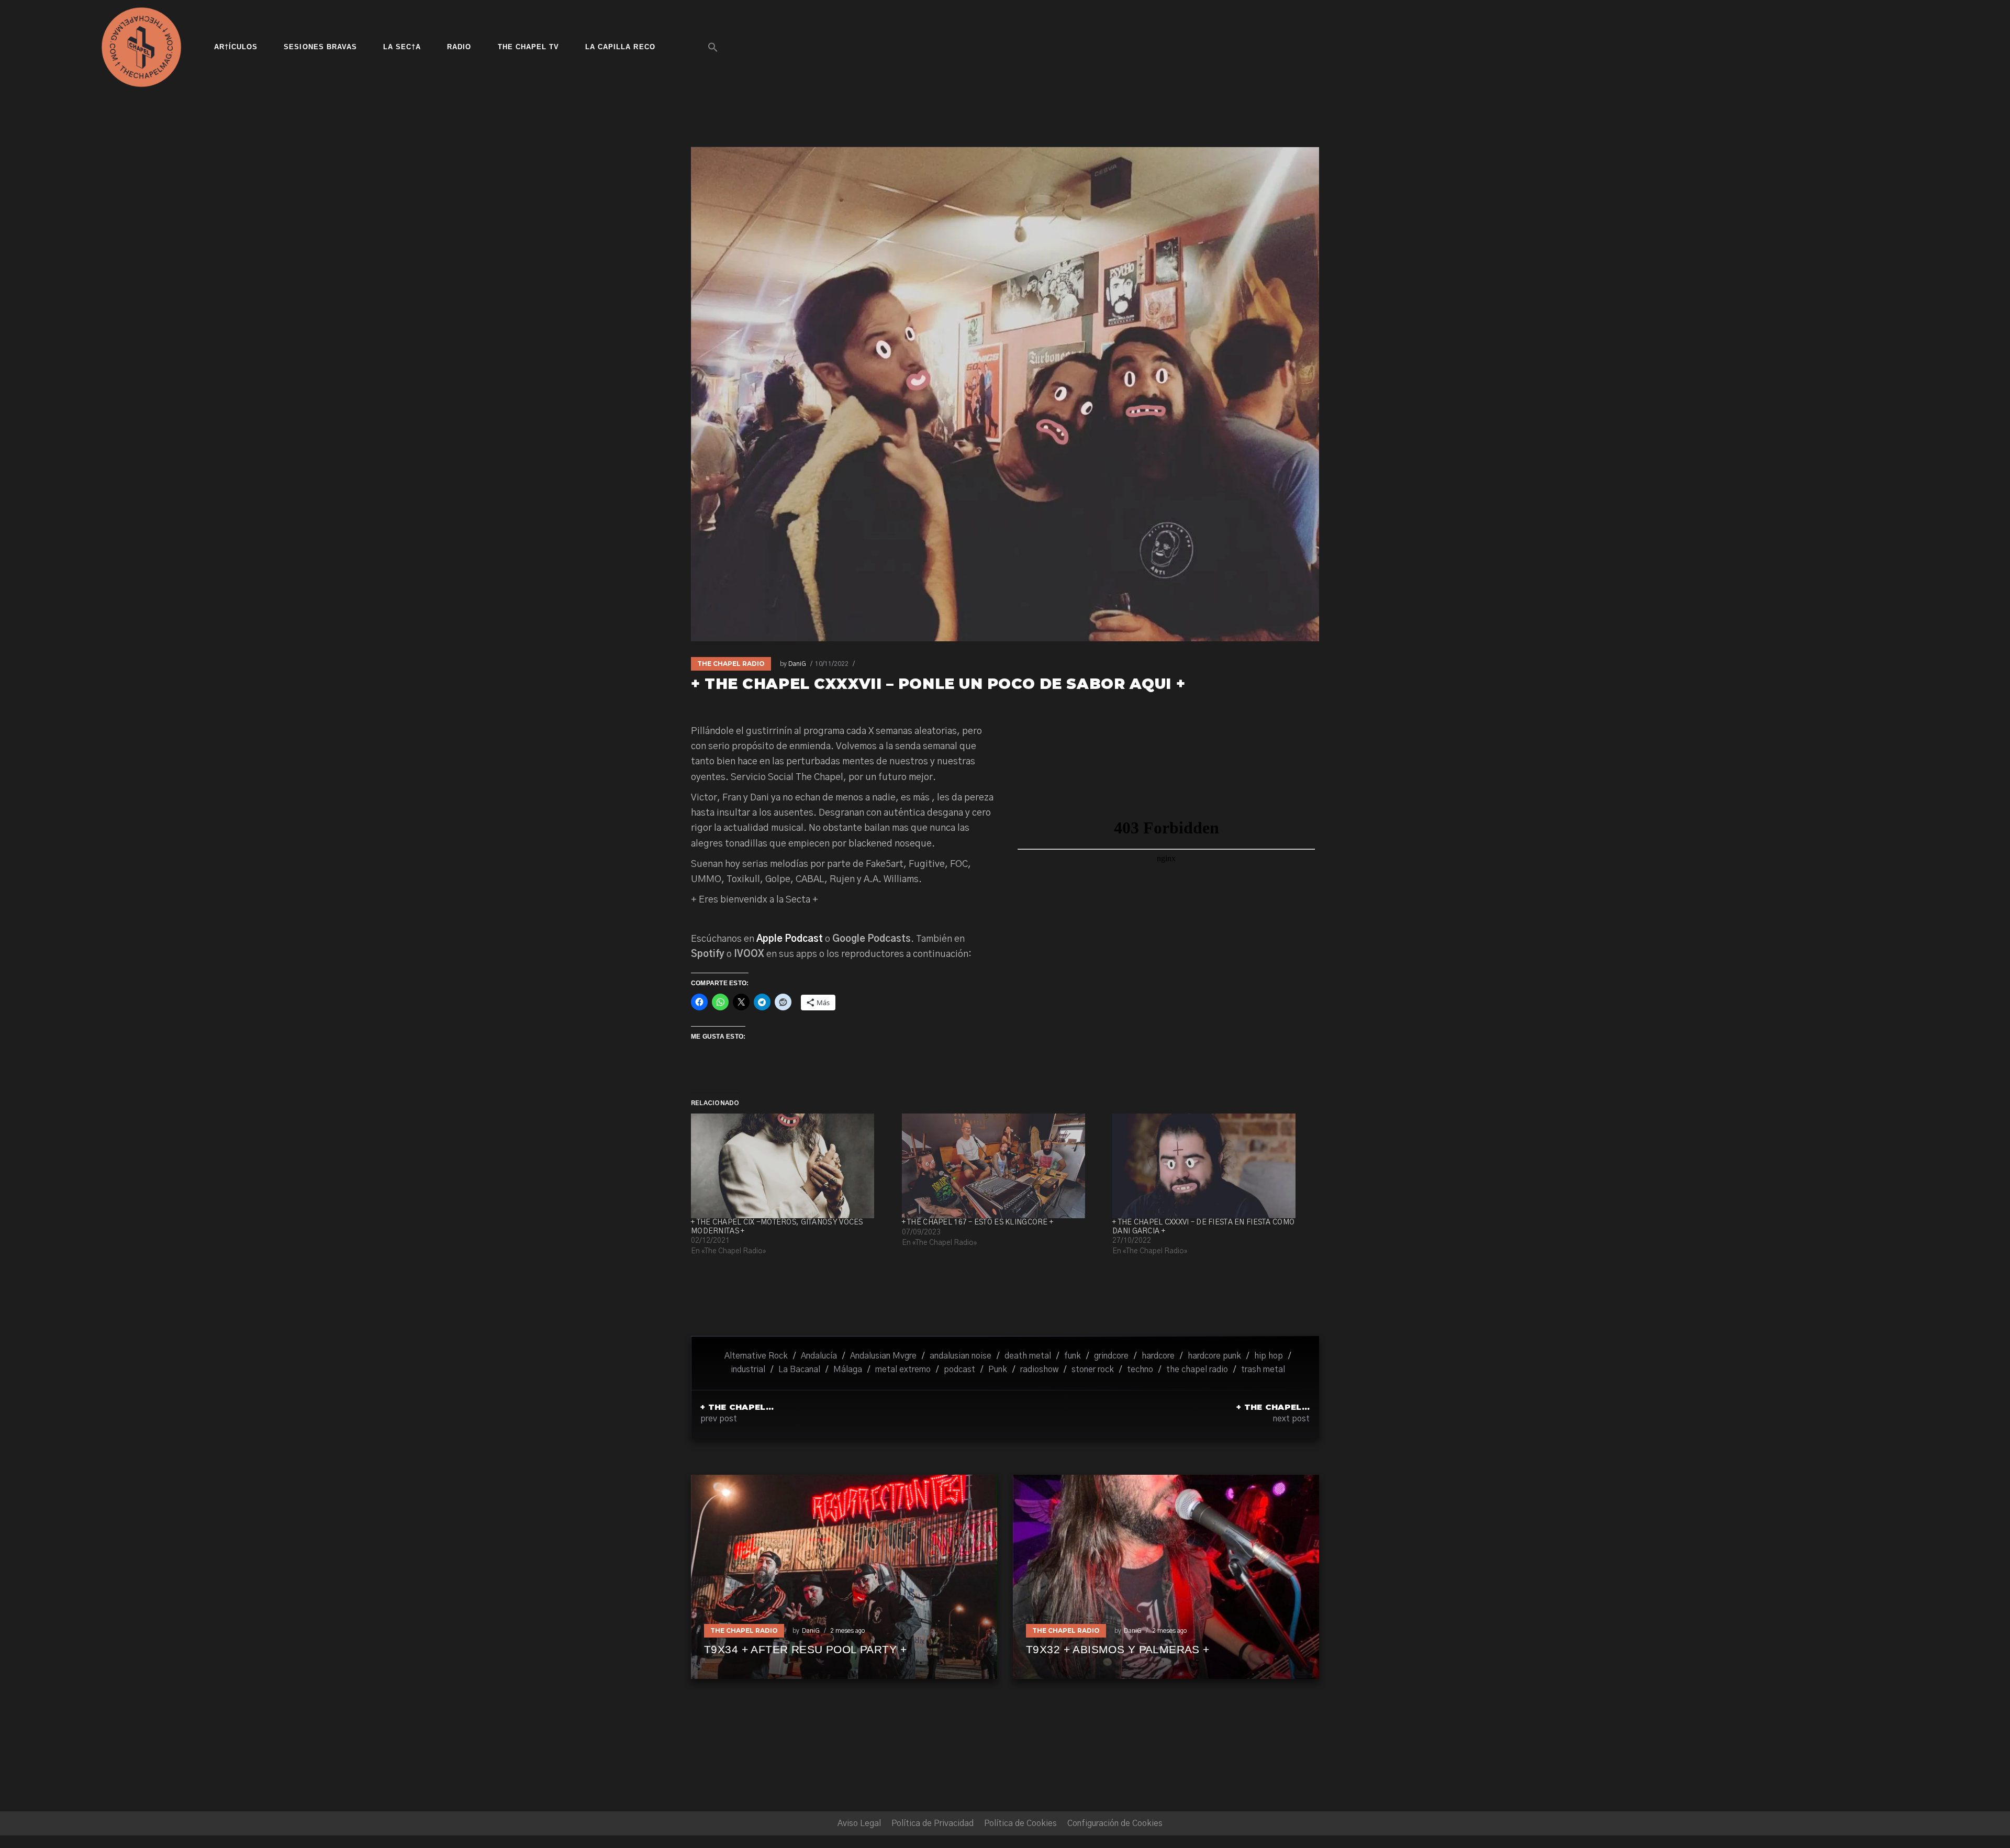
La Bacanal (799, 1370)
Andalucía (819, 1356)
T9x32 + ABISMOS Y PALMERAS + (1118, 1649)
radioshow (1039, 1370)
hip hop (1269, 1356)
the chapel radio (1197, 1370)
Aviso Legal (859, 1823)
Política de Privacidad (933, 1823)
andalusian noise (961, 1356)
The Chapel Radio (731, 664)
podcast (959, 1370)
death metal (1028, 1356)
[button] (713, 47)
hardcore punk (1214, 1356)
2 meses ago (847, 1631)
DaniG (797, 664)
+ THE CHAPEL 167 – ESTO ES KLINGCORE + (978, 1222)
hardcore (1158, 1356)
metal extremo (903, 1370)
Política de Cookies (1020, 1823)
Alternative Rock (756, 1356)
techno (1140, 1370)
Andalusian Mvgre (883, 1356)
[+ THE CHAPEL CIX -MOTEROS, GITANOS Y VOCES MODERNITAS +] (791, 1166)
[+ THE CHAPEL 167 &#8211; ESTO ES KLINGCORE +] (1002, 1166)
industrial (748, 1370)
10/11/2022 (832, 664)
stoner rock (1093, 1370)
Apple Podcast (790, 939)
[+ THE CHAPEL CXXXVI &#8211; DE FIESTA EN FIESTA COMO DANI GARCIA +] (1213, 1166)
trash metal (1263, 1370)
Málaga (848, 1370)
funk (1073, 1356)
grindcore (1111, 1356)
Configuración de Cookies (1115, 1823)
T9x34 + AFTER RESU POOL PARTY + (805, 1649)
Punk (998, 1370)
